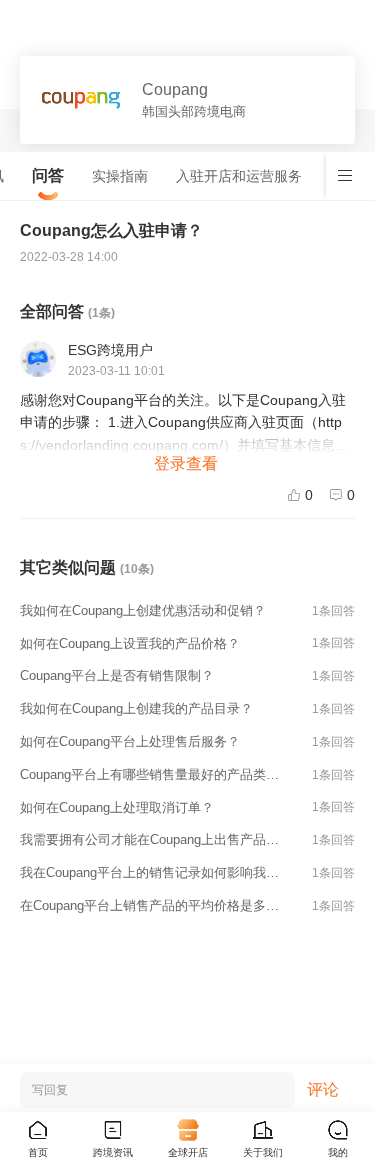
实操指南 (120, 176)
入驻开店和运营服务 (239, 176)
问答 (48, 175)
